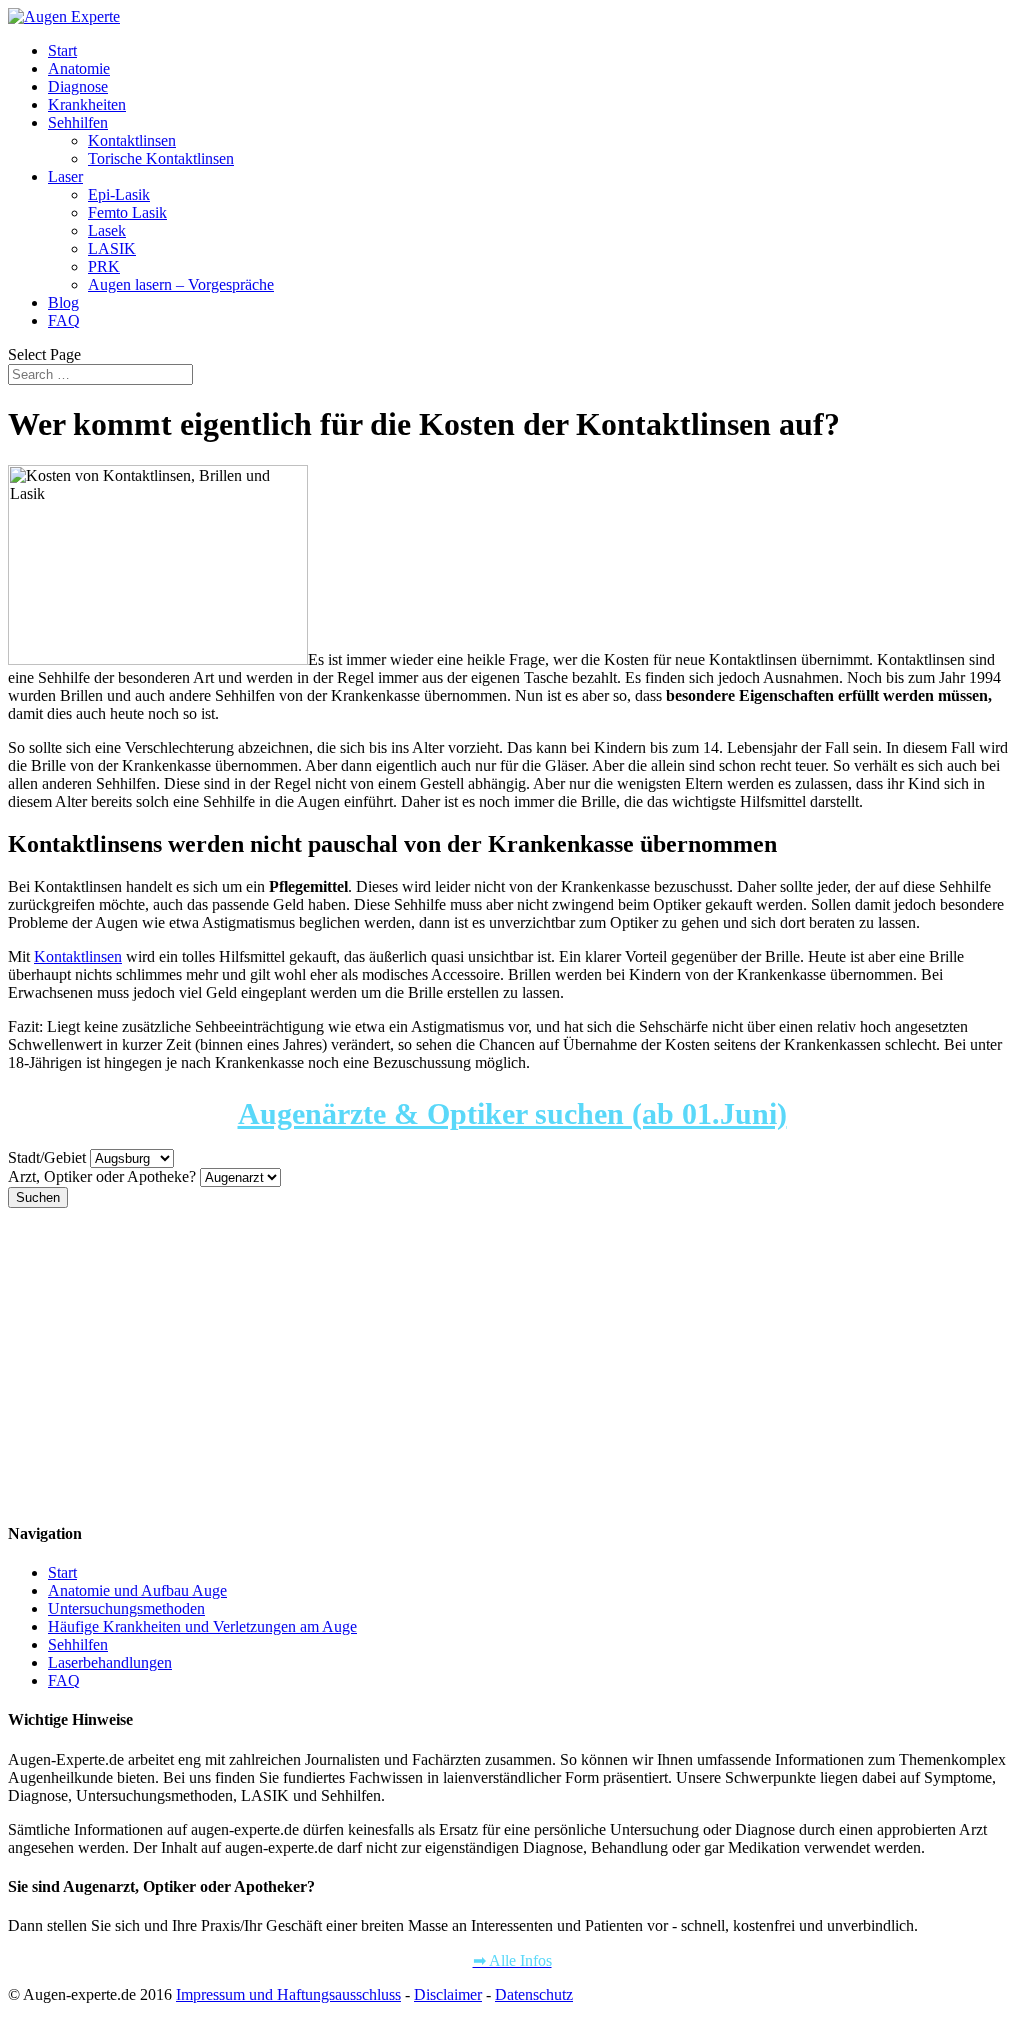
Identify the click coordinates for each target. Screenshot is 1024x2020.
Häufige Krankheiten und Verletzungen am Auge (202, 1626)
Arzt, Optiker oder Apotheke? (102, 1176)
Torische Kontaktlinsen (161, 158)
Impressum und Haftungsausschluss (288, 1994)
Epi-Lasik (119, 194)
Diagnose (78, 86)
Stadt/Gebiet (47, 1157)
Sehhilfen (78, 122)
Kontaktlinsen (132, 140)
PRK (104, 266)
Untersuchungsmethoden (126, 1608)
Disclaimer (448, 1994)
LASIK (112, 248)
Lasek (107, 230)
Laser (65, 176)
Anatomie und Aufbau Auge (137, 1590)
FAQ (64, 320)
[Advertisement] (512, 1364)
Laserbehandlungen (110, 1662)
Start (62, 50)
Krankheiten (87, 104)
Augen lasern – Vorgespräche (181, 284)
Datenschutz (534, 1994)
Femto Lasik (127, 212)
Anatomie (79, 68)
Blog (63, 302)
